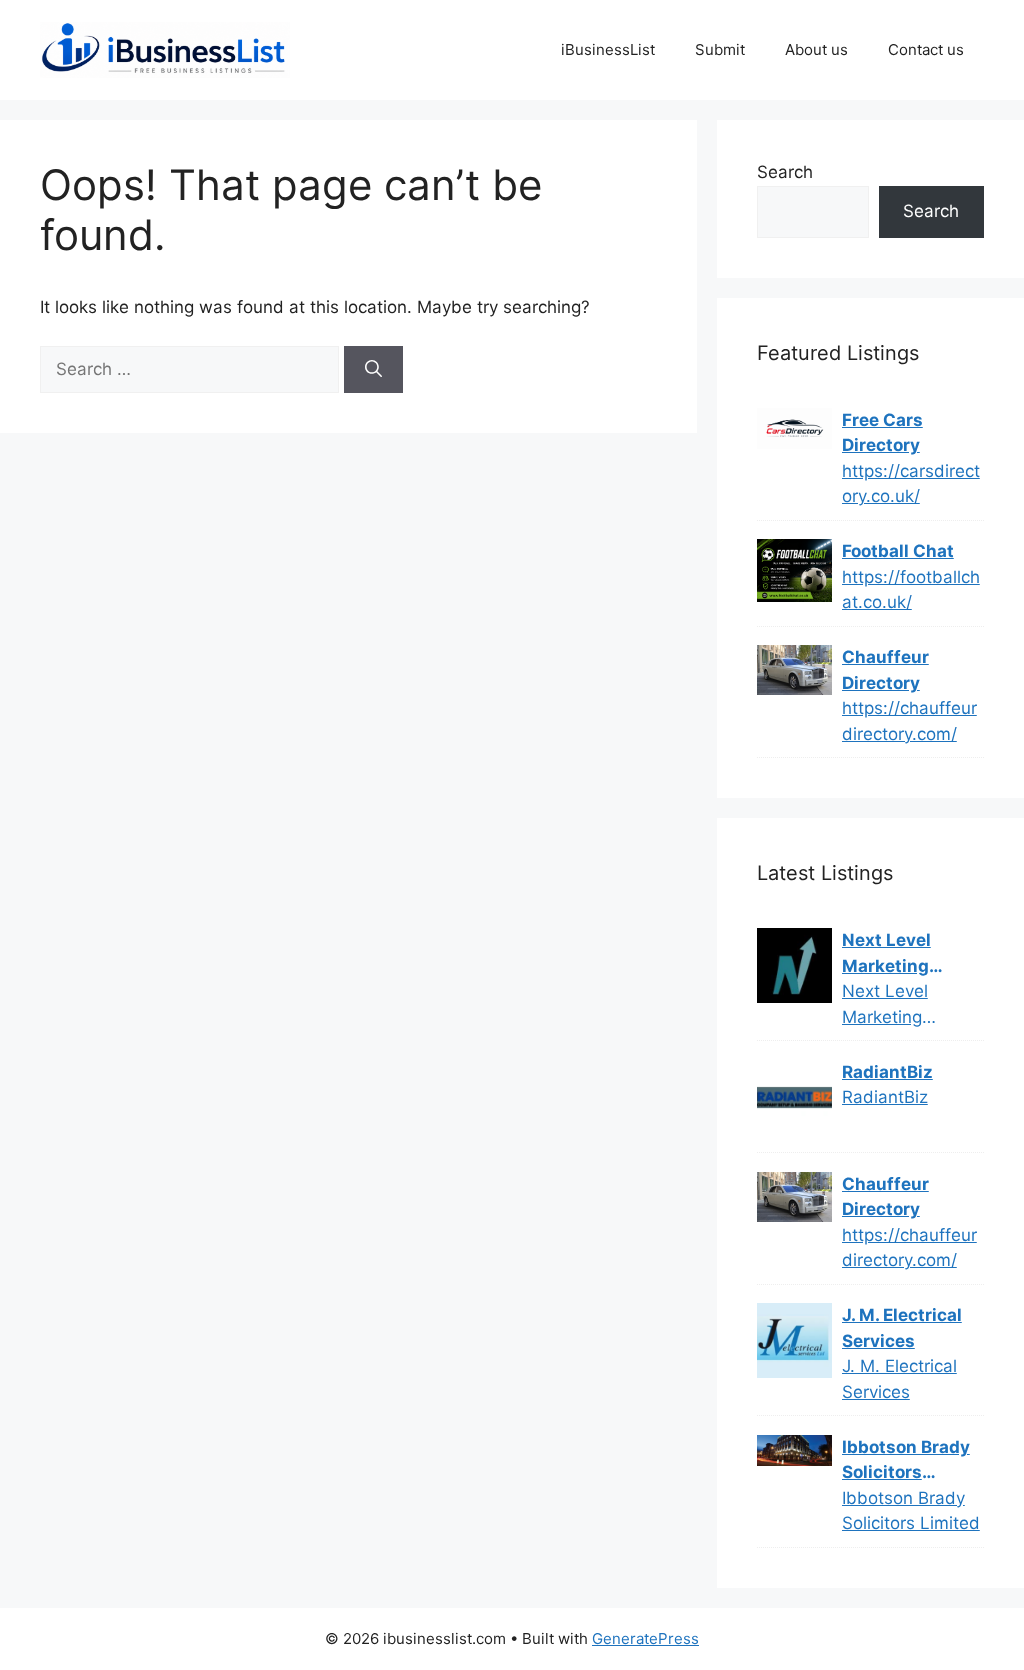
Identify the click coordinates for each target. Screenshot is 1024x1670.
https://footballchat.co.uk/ (911, 590)
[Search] (373, 370)
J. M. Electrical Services (902, 1328)
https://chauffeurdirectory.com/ (909, 721)
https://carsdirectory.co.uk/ (911, 484)
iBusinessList (608, 49)
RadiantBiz (887, 1072)
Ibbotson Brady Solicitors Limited (906, 1461)
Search (785, 172)
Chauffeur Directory (885, 670)
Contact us (926, 49)
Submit (720, 49)
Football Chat (898, 551)
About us (816, 49)
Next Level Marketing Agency (886, 954)
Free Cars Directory (882, 433)
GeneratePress (645, 1638)
